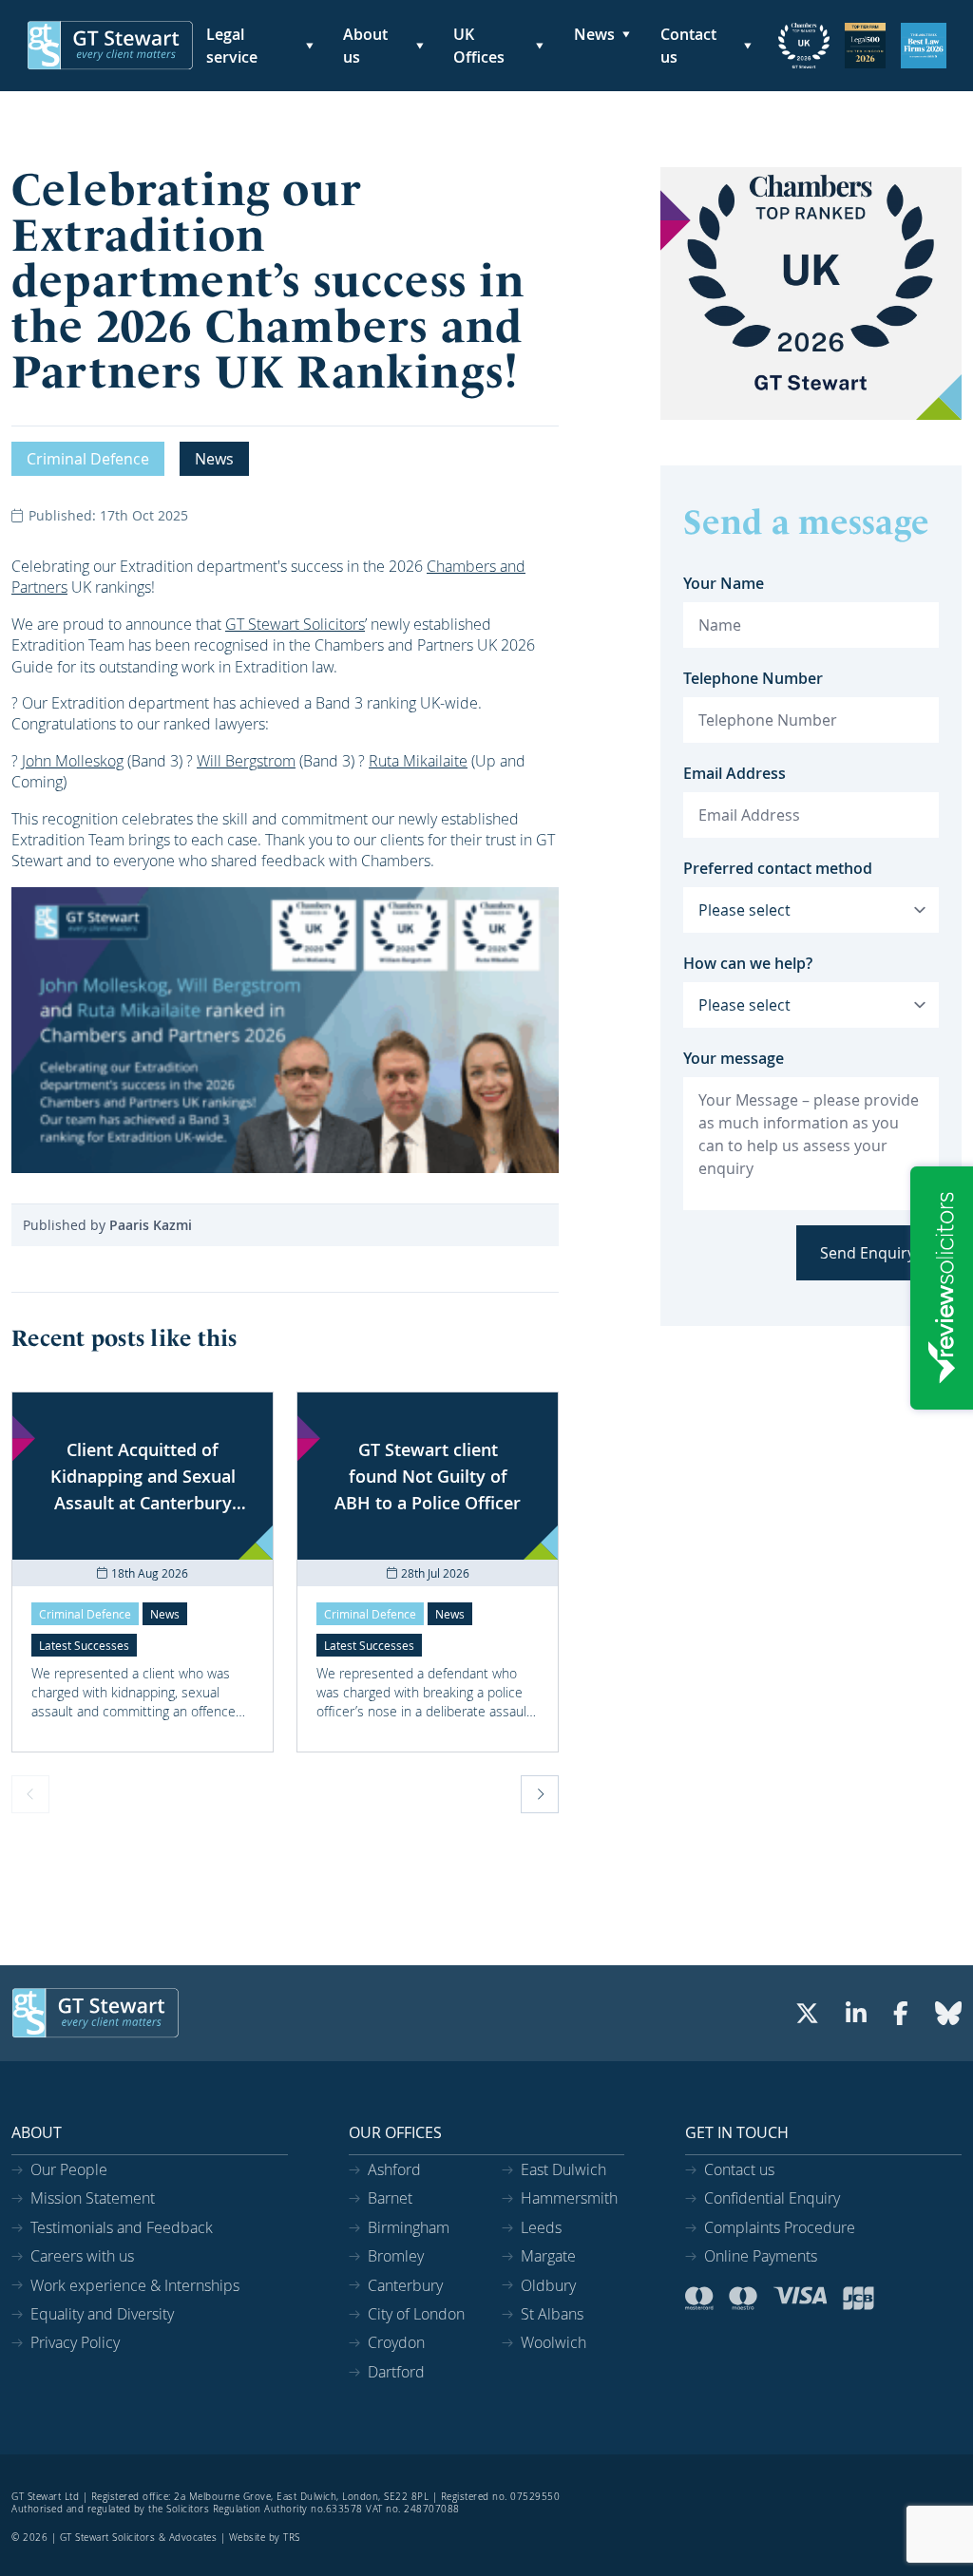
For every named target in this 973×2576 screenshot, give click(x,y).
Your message (734, 1058)
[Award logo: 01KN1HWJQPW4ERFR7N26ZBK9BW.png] (924, 46)
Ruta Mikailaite (418, 761)
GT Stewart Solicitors (295, 624)
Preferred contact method (778, 868)
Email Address (735, 773)
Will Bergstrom (246, 761)
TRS (292, 2538)
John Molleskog (73, 761)
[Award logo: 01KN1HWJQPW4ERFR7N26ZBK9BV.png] (865, 46)
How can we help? (748, 963)
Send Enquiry (868, 1253)
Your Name (724, 583)
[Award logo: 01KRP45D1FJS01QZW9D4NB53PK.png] (804, 46)
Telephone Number (753, 678)
